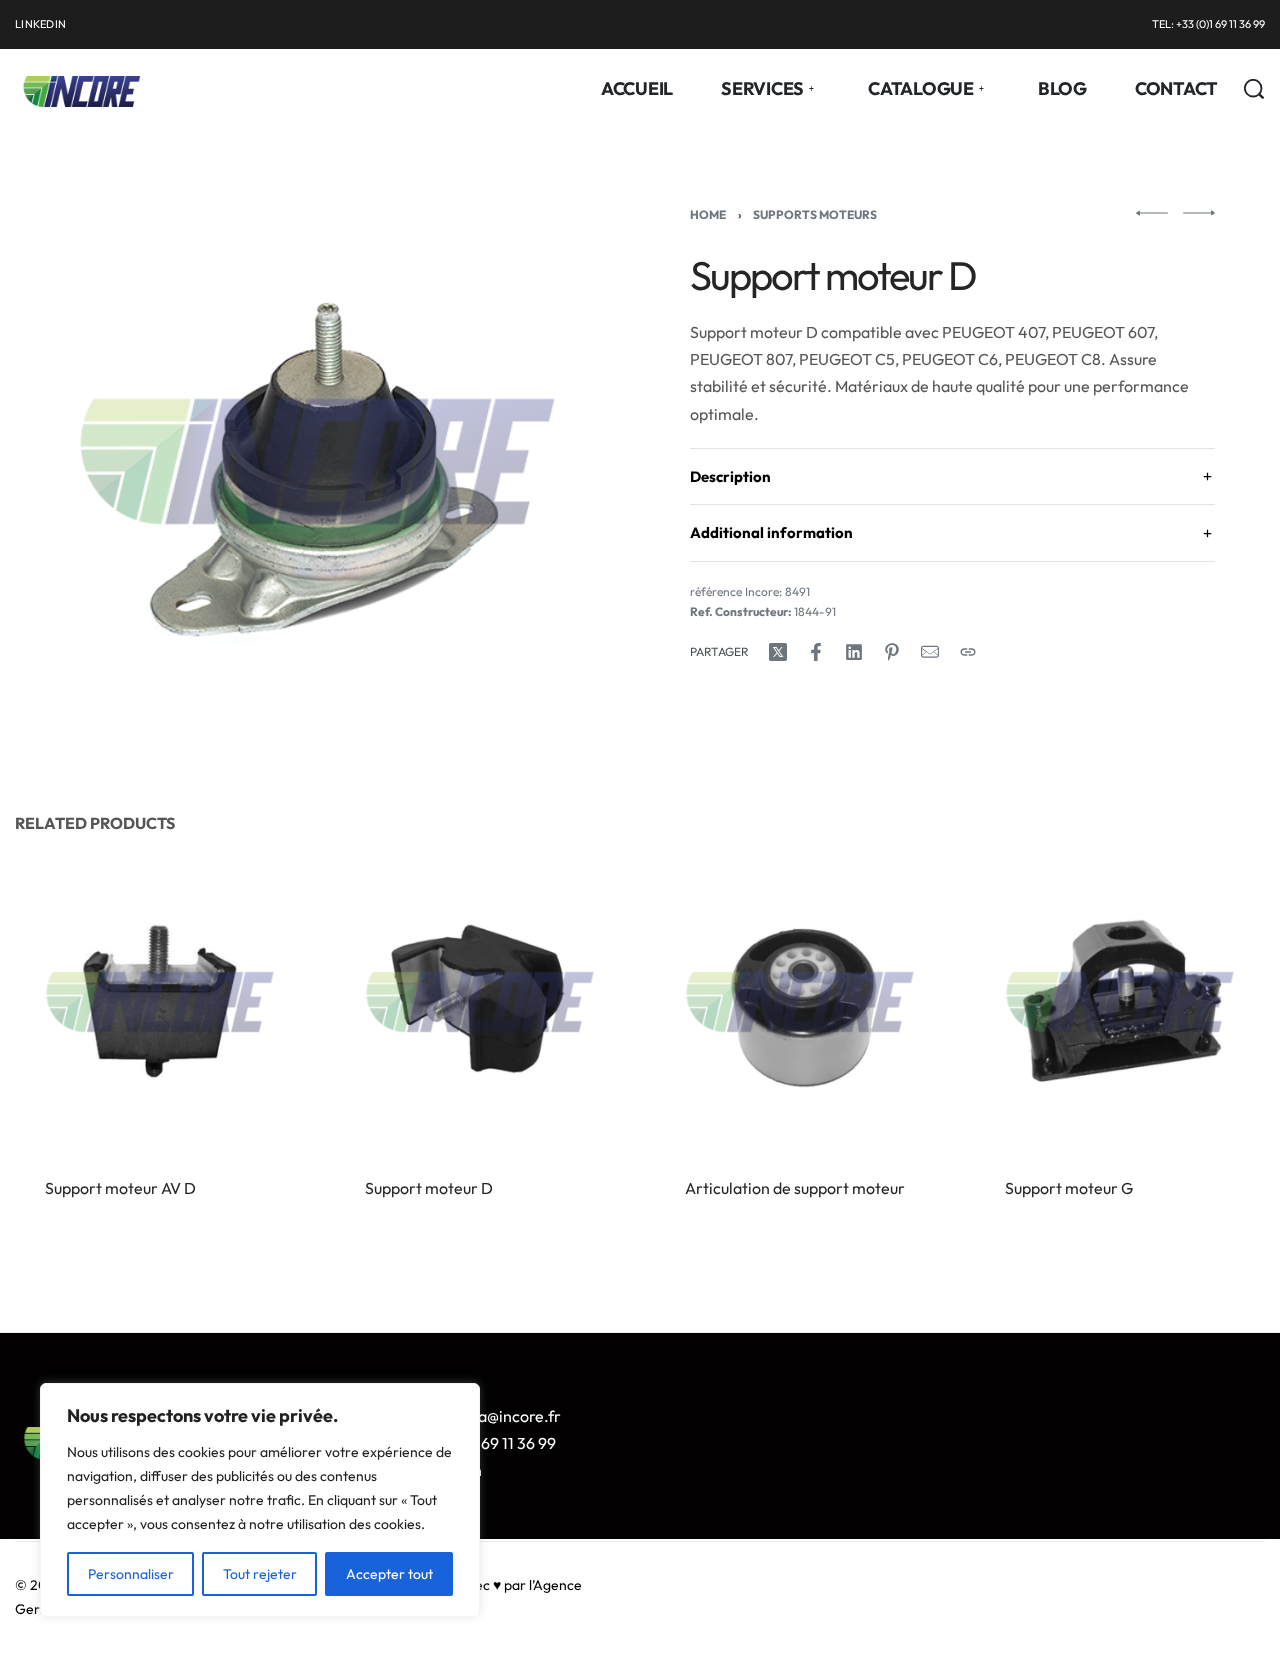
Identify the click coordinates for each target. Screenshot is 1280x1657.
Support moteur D (429, 1188)
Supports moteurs (815, 214)
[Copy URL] (968, 652)
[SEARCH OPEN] (1254, 89)
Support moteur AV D (120, 1188)
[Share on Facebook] (816, 652)
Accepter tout (389, 1574)
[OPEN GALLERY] (317, 461)
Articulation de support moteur (795, 1188)
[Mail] (930, 652)
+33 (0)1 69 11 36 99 (488, 1443)
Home (708, 214)
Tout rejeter (260, 1574)
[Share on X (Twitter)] (778, 652)
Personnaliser (131, 1574)
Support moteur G (1069, 1188)
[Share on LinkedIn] (854, 652)
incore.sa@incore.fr (491, 1416)
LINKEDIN (40, 24)
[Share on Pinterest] (892, 652)
